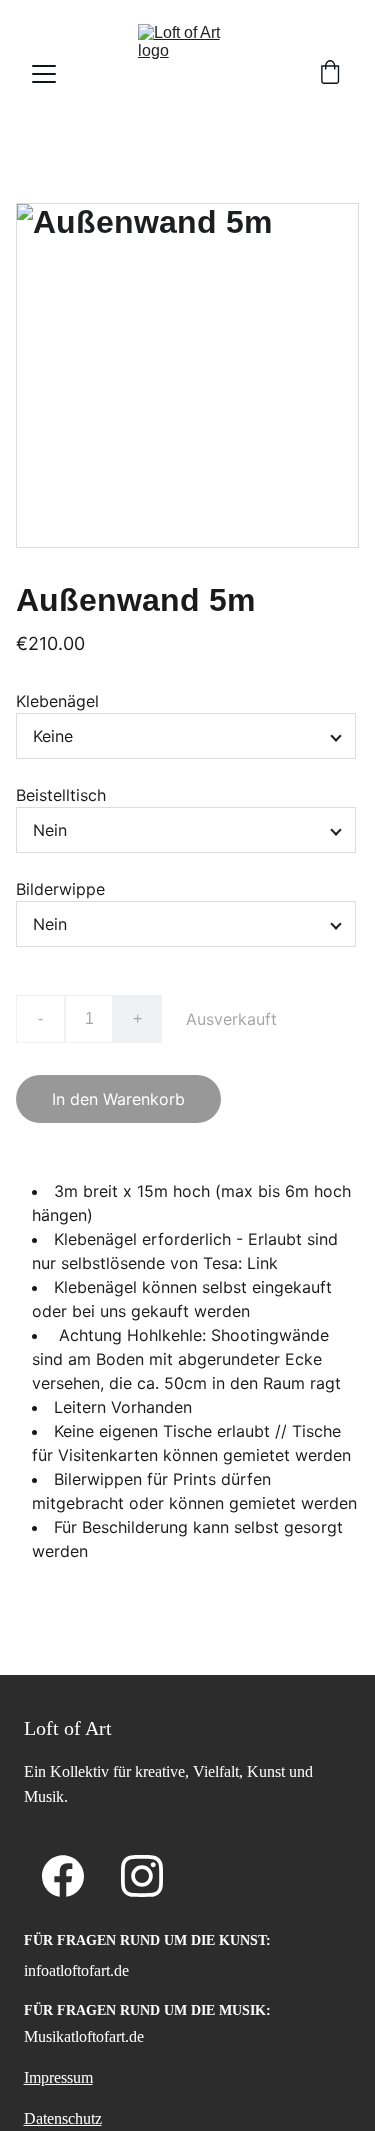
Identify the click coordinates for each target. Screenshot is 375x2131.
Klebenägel (57, 701)
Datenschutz (63, 2118)
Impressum (58, 2077)
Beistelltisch (61, 795)
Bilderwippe (60, 889)
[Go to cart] (330, 74)
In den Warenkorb (118, 1099)
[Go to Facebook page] (63, 1876)
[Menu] (44, 74)
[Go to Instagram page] (142, 1876)
